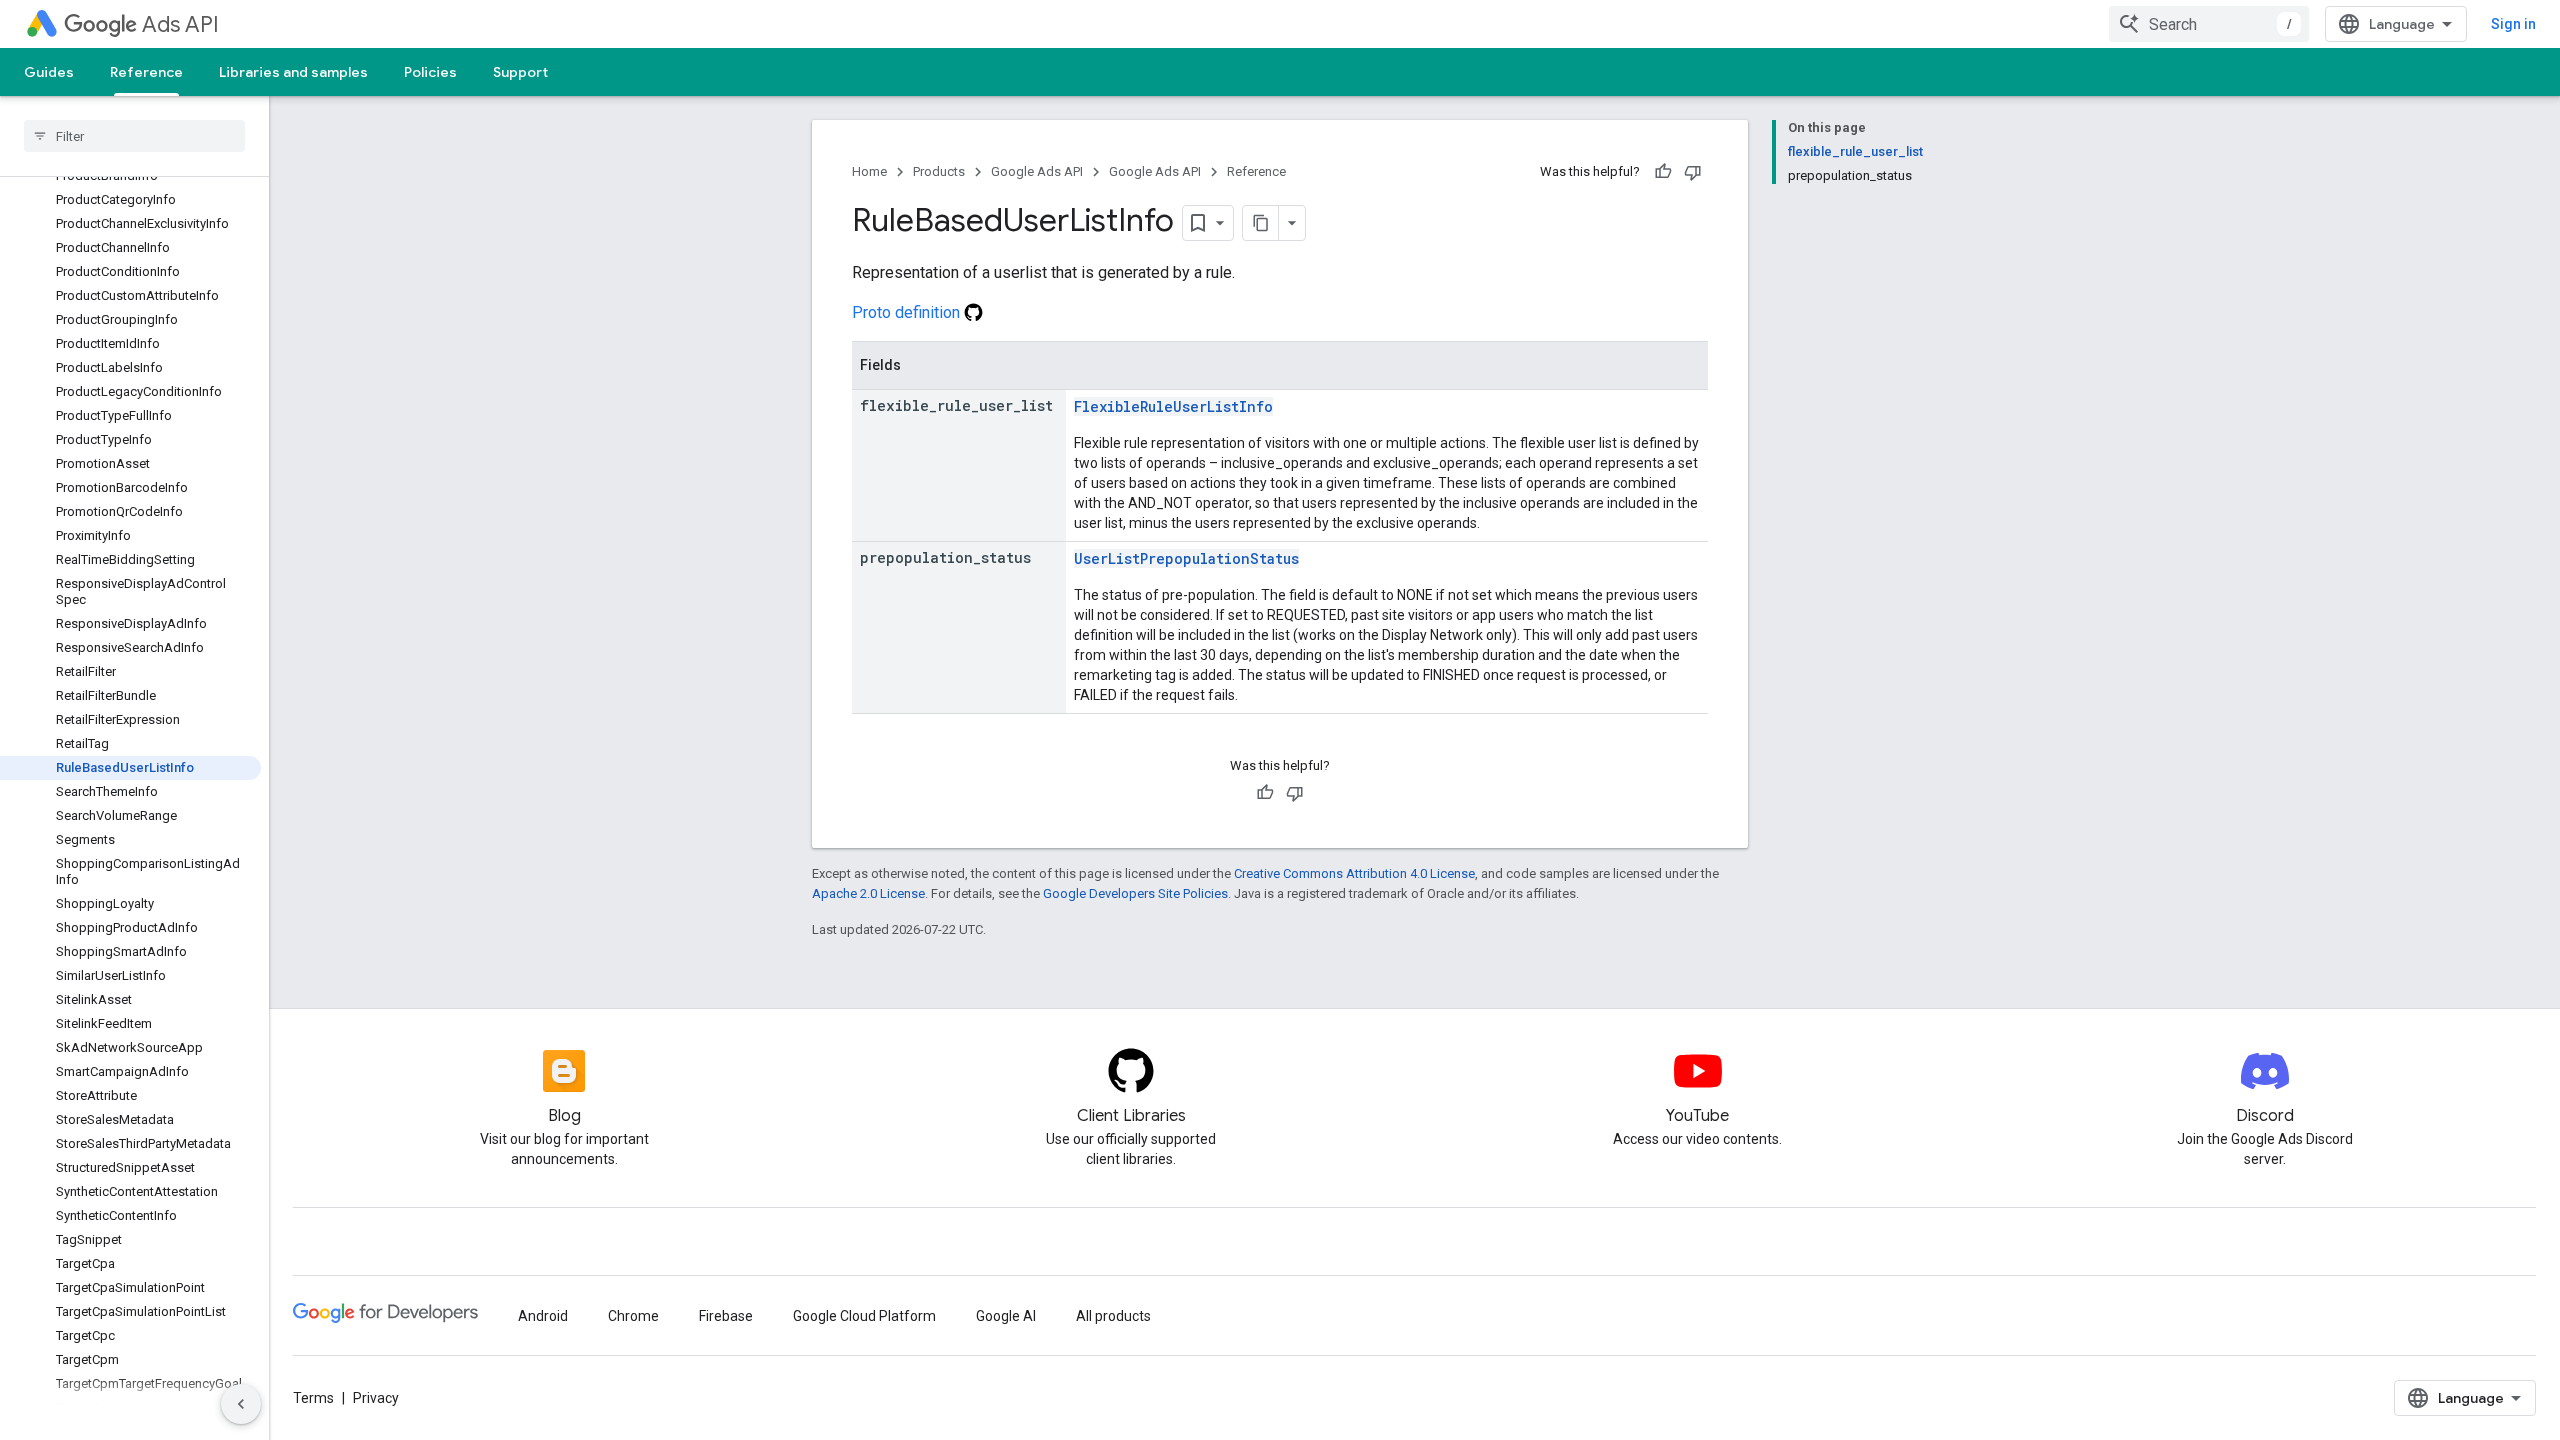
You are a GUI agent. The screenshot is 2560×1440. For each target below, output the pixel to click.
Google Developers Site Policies (1135, 893)
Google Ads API (1037, 171)
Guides (49, 72)
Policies (430, 72)
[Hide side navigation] (241, 1404)
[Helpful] (1663, 172)
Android (543, 1316)
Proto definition (908, 312)
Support (520, 72)
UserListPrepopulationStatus (1186, 558)
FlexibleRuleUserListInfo (1173, 406)
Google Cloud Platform (864, 1316)
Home (869, 171)
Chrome (633, 1316)
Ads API (180, 24)
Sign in (2513, 24)
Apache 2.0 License (868, 893)
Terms (313, 1398)
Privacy (376, 1398)
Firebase (726, 1316)
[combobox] (2209, 24)
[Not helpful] (1693, 172)
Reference (146, 72)
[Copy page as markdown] (1261, 223)
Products (939, 171)
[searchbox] (134, 136)
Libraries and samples (293, 72)
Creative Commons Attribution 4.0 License (1354, 873)
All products (1113, 1316)
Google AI (1006, 1316)
